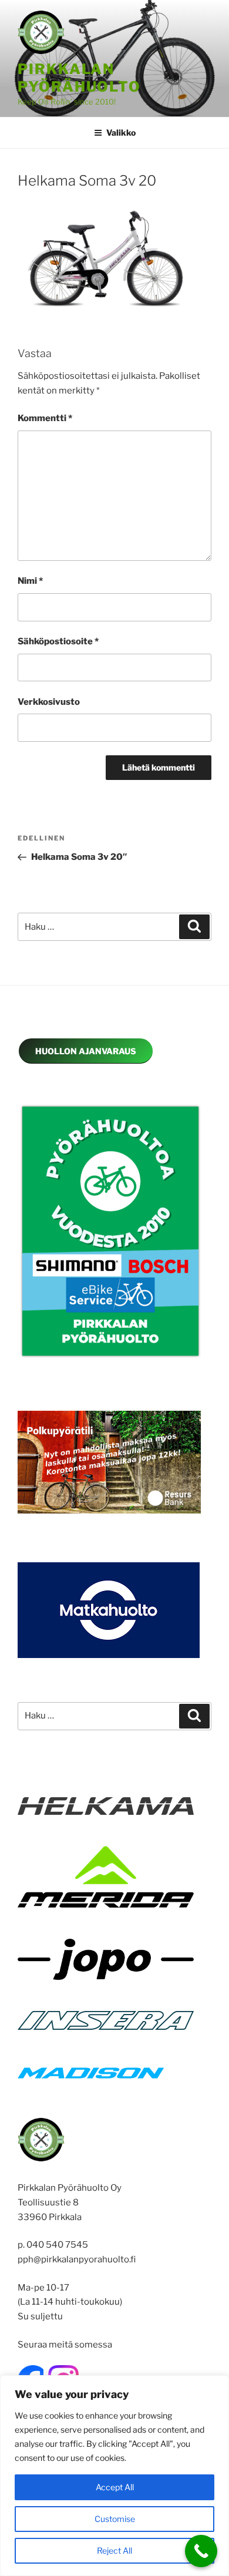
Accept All (115, 2487)
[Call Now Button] (201, 2551)
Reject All (114, 2550)
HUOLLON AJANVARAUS (86, 1051)
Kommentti (45, 418)
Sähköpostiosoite (58, 641)
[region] (114, 2476)
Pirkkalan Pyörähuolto (79, 78)
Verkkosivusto (49, 702)
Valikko (121, 132)
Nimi (30, 581)
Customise (115, 2519)
